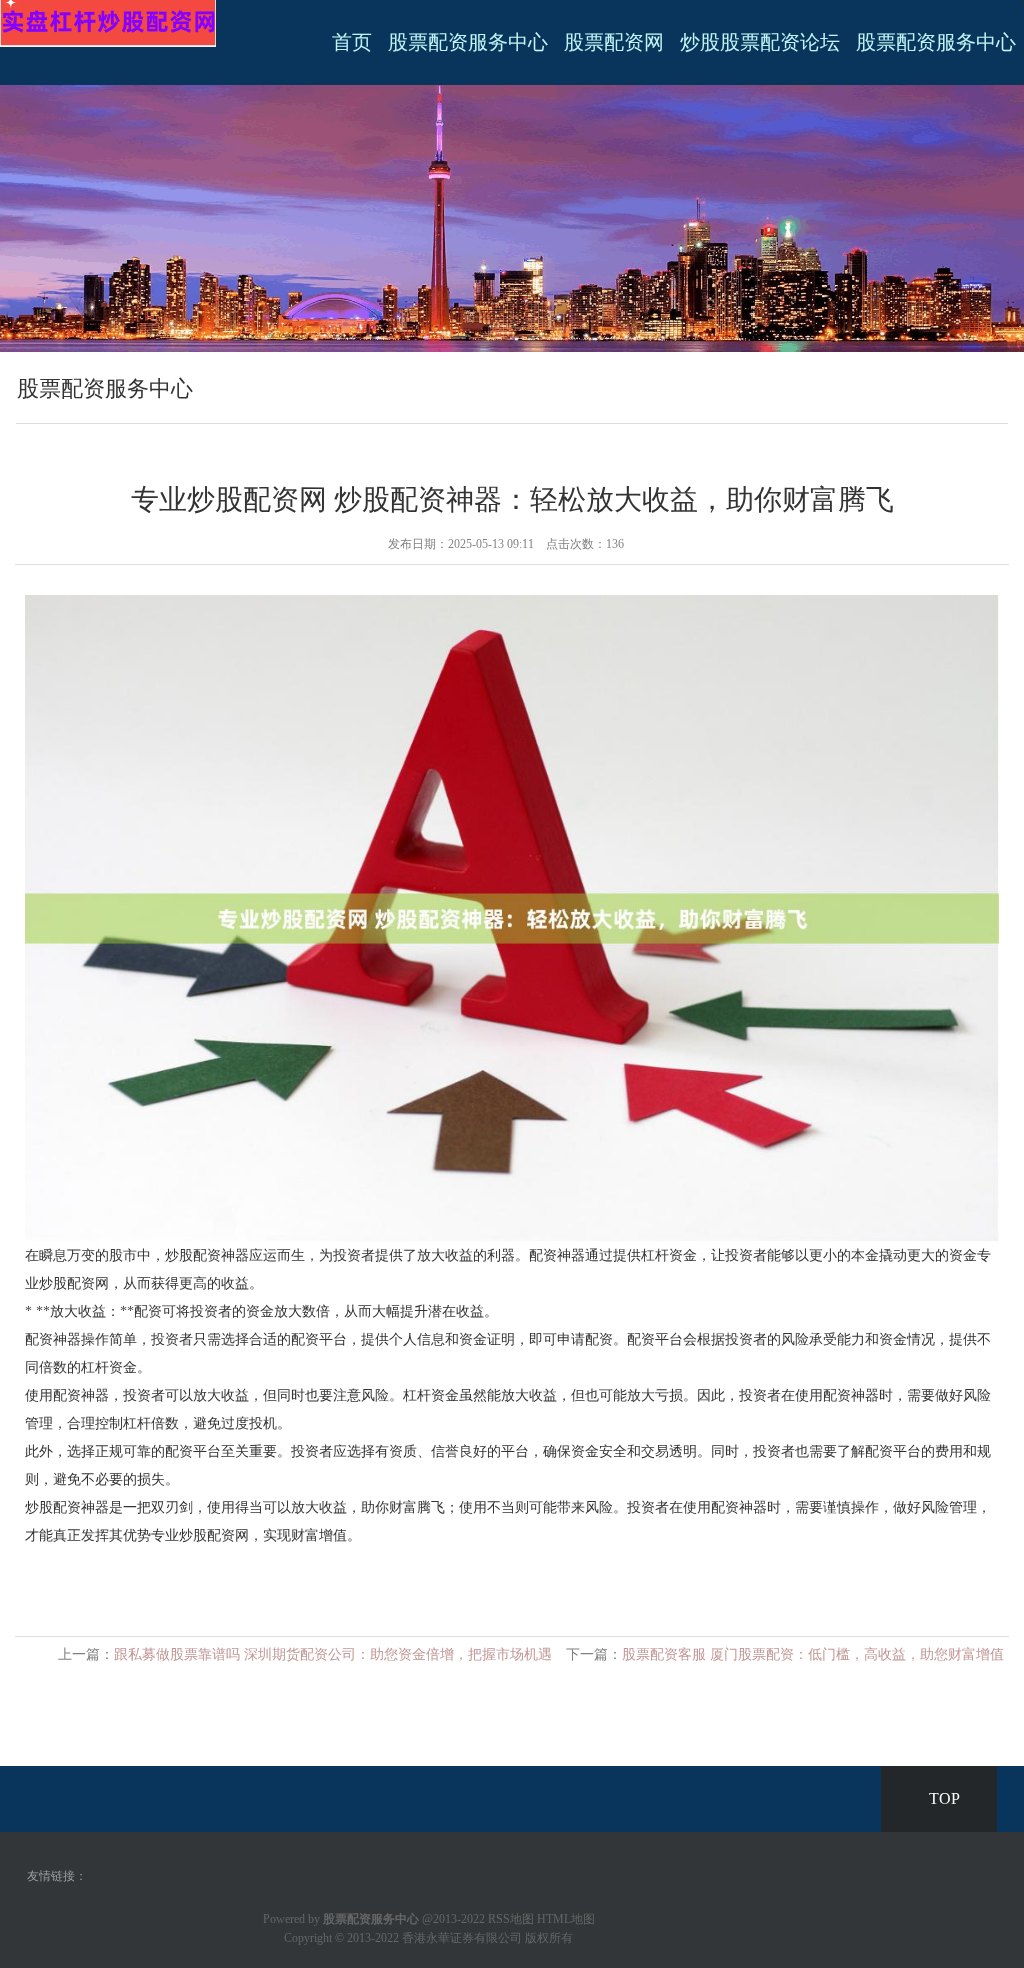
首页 (352, 42)
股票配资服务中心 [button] (936, 42)
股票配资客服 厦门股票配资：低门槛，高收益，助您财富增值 (813, 1654)
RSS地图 (511, 1919)
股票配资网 (614, 42)
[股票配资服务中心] (108, 22)
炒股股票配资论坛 (760, 42)
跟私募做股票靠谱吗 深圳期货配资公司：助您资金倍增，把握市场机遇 (333, 1654)
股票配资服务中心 (468, 42)
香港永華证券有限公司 (462, 1938)
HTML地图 (566, 1919)
